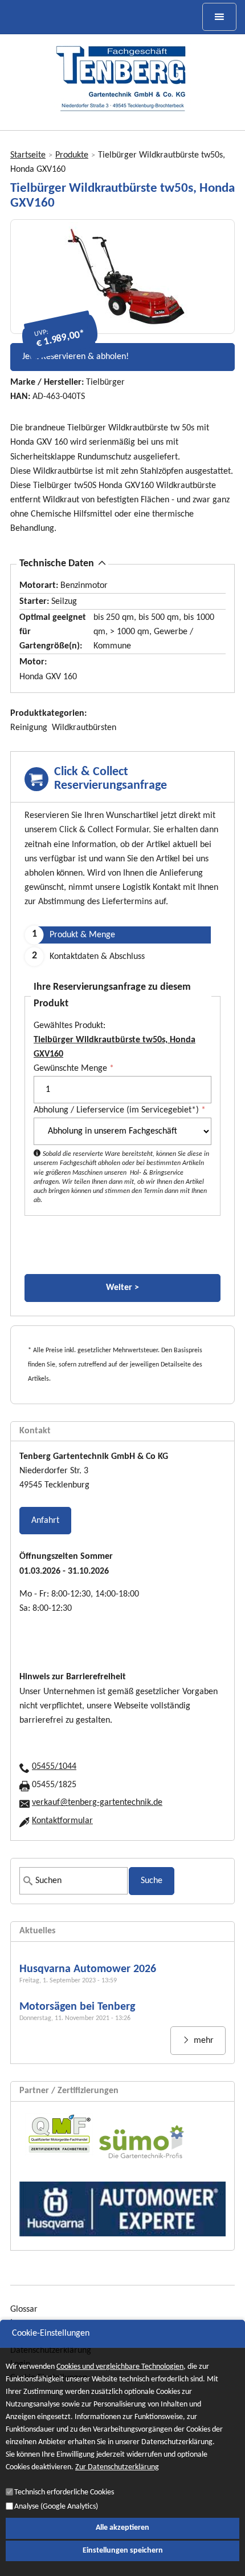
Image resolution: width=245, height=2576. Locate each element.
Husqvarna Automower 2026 (88, 1969)
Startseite (28, 155)
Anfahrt (45, 1521)
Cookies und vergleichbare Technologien (120, 2367)
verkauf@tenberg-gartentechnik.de (97, 1803)
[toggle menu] (219, 17)
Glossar (24, 2309)
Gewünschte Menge (74, 1069)
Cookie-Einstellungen (51, 2333)
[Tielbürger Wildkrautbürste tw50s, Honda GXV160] (122, 277)
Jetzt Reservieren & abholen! (75, 357)
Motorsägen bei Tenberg (77, 2007)
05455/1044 (54, 1767)
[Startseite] (122, 78)
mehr (203, 2041)
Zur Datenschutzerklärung (117, 2468)
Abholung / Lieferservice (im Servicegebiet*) (120, 1110)
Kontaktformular (62, 1821)
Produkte (72, 155)
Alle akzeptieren (122, 2528)
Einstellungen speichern (123, 2551)
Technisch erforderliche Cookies (64, 2492)
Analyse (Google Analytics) (56, 2507)
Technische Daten (57, 564)
